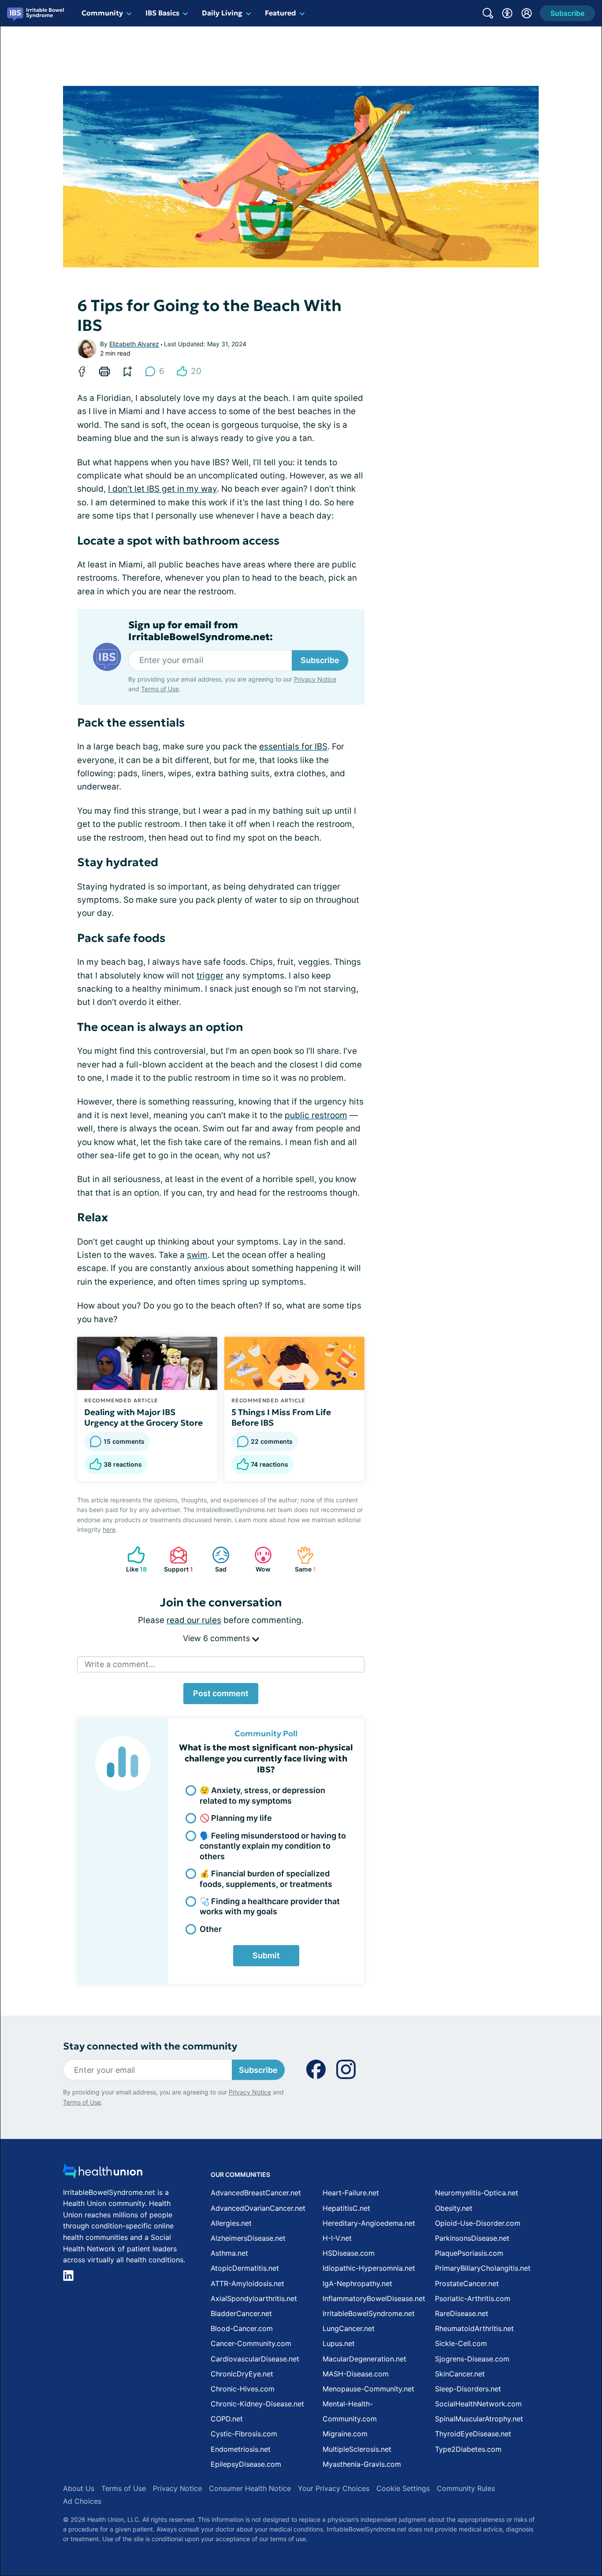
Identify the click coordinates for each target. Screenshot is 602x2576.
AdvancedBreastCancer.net (256, 2193)
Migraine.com (345, 2434)
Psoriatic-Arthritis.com (473, 2298)
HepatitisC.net (346, 2208)
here (109, 1529)
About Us (79, 2488)
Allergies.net (231, 2223)
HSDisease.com (349, 2253)
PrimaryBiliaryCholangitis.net (483, 2268)
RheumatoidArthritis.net (474, 2328)
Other (211, 1929)
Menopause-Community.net (368, 2389)
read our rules (194, 1620)
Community (102, 13)
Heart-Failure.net (351, 2193)
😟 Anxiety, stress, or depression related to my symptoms (262, 1795)
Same (302, 1559)
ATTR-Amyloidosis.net (247, 2283)
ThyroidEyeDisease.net (473, 2434)
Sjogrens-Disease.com (472, 2359)
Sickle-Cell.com (461, 2343)
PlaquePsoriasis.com (469, 2253)
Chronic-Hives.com (243, 2389)
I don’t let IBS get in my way (162, 489)
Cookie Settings (403, 2488)
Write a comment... (120, 1664)
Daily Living (222, 13)
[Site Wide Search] (488, 13)
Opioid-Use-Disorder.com (478, 2223)
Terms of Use (160, 689)
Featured (281, 13)
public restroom (316, 1115)
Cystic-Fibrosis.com (244, 2434)
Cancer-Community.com (251, 2343)
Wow (258, 1559)
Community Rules (466, 2488)
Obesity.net (454, 2208)
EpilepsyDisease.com (246, 2464)
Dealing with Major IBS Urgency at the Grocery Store (143, 1417)
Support (177, 1559)
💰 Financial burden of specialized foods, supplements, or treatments (266, 1879)
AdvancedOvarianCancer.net (258, 2208)
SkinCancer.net (460, 2374)
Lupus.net (339, 2343)
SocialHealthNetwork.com (478, 2404)
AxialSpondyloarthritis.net (254, 2298)
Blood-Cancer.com (242, 2328)
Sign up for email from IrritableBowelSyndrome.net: (201, 631)
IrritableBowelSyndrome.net (369, 2313)
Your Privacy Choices (334, 2488)
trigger (210, 976)
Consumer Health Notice (250, 2488)
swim (197, 1255)
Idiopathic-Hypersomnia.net (369, 2268)
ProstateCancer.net (467, 2283)
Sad (215, 1559)
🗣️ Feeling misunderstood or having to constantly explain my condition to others (273, 1846)
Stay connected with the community (150, 2046)
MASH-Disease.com (356, 2374)
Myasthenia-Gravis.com (362, 2464)
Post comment (221, 1693)
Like (133, 1559)
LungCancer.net (349, 2328)
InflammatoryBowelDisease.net (374, 2298)
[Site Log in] (527, 13)
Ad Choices (82, 2501)
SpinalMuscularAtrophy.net (479, 2419)
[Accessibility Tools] (507, 13)
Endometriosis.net (241, 2449)
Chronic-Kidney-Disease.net (257, 2404)
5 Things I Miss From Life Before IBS (281, 1417)
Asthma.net (229, 2253)
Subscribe (320, 660)
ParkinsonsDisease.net (472, 2238)
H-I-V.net (337, 2238)
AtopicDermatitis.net (245, 2268)
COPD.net (227, 2419)
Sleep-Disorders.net (468, 2389)
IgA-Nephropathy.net (357, 2283)
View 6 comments (217, 1638)
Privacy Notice (315, 679)
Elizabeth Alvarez (134, 344)
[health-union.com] (103, 2174)
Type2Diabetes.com (468, 2449)
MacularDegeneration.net (364, 2359)
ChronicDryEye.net (242, 2374)
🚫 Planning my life (236, 1818)
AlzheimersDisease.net (248, 2238)
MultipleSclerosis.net (357, 2449)
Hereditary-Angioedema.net (369, 2223)
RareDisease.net (462, 2313)
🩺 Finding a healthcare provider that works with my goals (270, 1906)
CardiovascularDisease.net (255, 2359)
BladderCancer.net (241, 2313)
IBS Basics (162, 13)
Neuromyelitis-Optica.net (477, 2193)
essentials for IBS (293, 747)
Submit (266, 1955)
